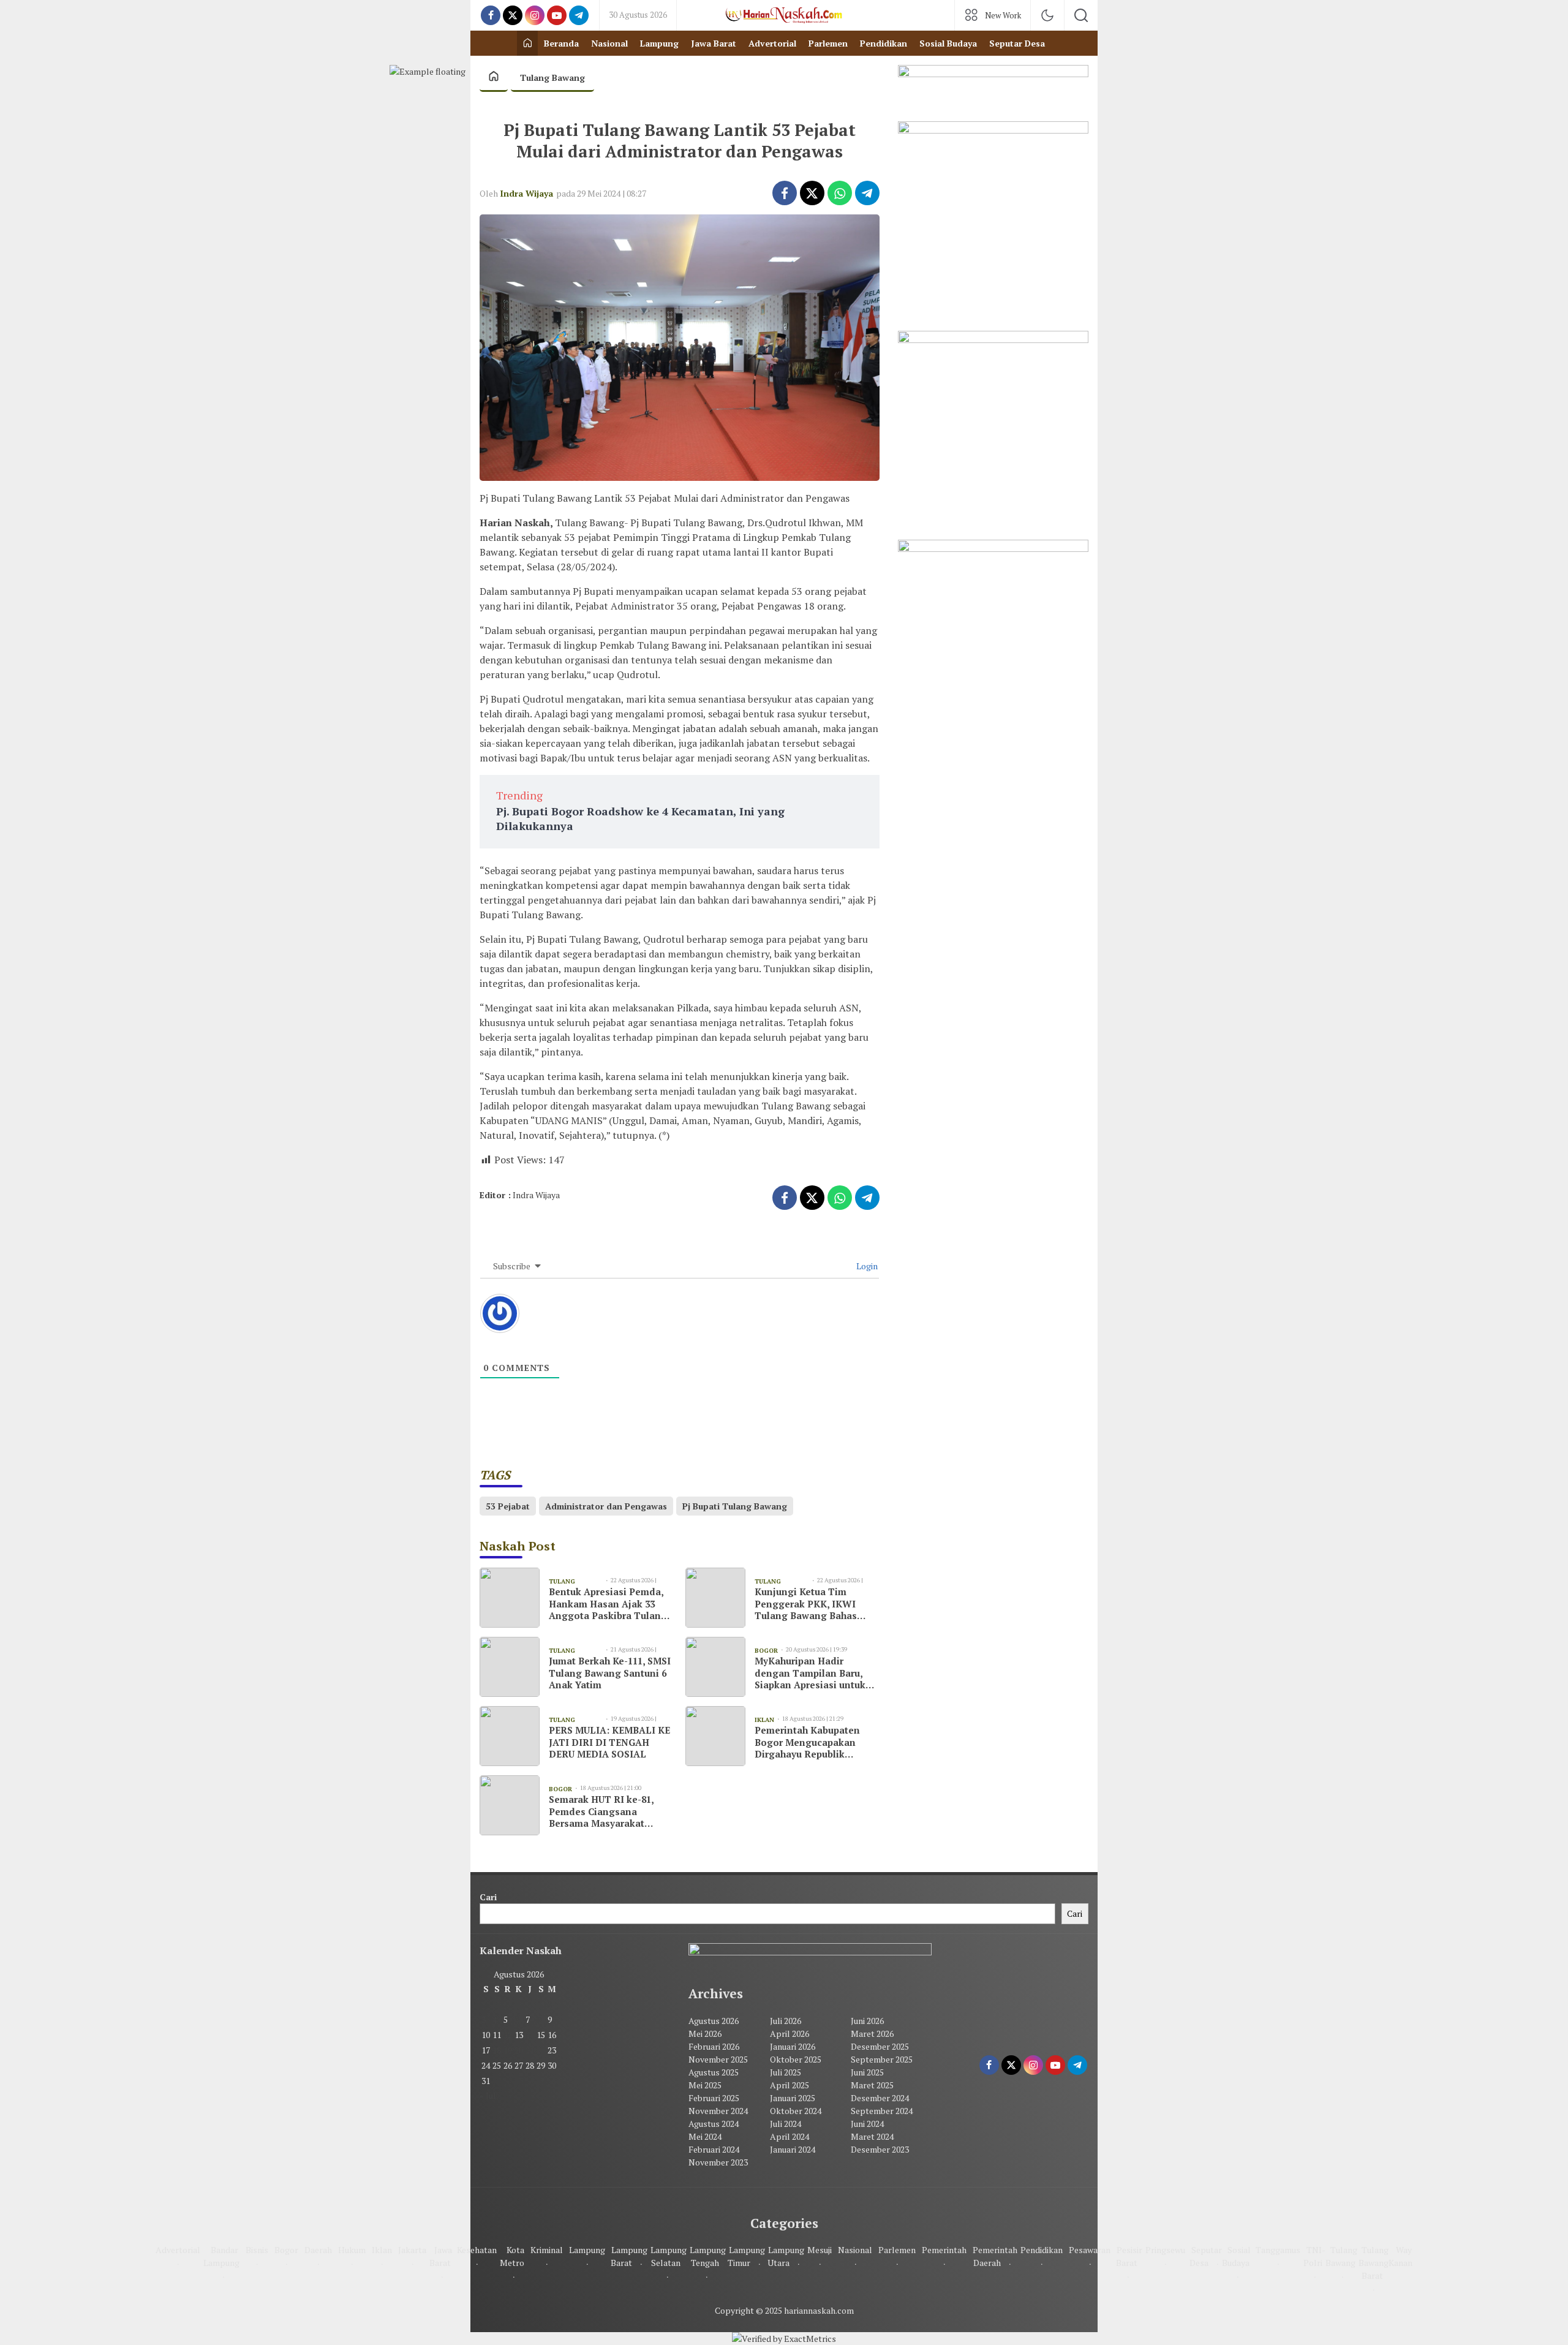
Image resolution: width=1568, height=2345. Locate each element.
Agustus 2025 (714, 2072)
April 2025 (790, 2085)
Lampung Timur (746, 2256)
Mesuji (820, 2250)
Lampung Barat (629, 2256)
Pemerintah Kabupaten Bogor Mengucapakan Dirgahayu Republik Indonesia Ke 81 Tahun (807, 1743)
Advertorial (178, 2250)
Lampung (587, 2250)
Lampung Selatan (669, 2256)
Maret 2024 (872, 2136)
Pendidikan (1042, 2250)
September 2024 (882, 2111)
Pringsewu (1165, 2250)
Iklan (382, 2250)
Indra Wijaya (526, 193)
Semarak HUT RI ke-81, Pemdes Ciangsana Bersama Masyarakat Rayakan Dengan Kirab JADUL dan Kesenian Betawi (602, 1812)
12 (508, 2035)
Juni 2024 (867, 2124)
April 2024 (790, 2136)
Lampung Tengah (708, 2256)
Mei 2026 (705, 2033)
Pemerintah (944, 2250)
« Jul (488, 2095)
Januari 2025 (793, 2098)
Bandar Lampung (221, 2256)
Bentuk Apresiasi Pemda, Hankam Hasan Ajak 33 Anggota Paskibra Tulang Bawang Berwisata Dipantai (608, 1604)
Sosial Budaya (1236, 2256)
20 (519, 2050)
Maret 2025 (872, 2085)
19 (508, 2050)
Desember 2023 (880, 2149)
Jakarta (412, 2250)
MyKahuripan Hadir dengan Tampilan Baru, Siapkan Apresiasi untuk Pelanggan (810, 1673)
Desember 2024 (880, 2098)
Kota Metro (512, 2256)
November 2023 (718, 2162)
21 (530, 2050)
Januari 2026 (793, 2046)
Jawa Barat (441, 2256)
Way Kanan (1400, 2256)
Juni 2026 (867, 2021)
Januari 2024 (793, 2149)
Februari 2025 (714, 2098)
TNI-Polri (1314, 2256)
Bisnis (257, 2250)
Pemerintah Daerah (995, 2256)
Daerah (318, 2250)
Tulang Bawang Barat (1374, 2263)
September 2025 (882, 2059)
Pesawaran (1090, 2250)
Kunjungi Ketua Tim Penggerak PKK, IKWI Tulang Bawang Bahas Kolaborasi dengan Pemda (816, 1604)
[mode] (1047, 15)
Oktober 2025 (796, 2059)
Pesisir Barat (1129, 2256)
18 (497, 2050)
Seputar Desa (1206, 2256)
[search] (1081, 15)
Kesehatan (477, 2250)
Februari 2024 (714, 2149)
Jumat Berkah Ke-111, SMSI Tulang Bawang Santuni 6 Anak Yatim (610, 1673)
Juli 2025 (786, 2072)
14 (530, 2035)
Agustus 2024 (714, 2124)
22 (541, 2050)
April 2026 (790, 2033)
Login (866, 1266)
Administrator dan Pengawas (606, 1506)
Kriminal (547, 2250)
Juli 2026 (786, 2021)
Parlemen (897, 2250)
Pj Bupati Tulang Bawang (735, 1506)
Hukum (352, 2250)
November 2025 (718, 2059)
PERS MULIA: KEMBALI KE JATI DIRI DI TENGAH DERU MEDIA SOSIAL (609, 1742)
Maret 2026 (872, 2033)
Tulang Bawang (552, 77)
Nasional (855, 2250)
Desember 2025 (880, 2046)
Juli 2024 (786, 2124)
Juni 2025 (867, 2072)
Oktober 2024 (796, 2111)
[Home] (527, 43)
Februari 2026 (714, 2046)
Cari (488, 1897)
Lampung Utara (786, 2256)
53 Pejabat (508, 1506)
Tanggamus (1278, 2250)
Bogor (286, 2250)
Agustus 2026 (714, 2021)
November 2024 (718, 2111)
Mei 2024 (705, 2136)
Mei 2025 (705, 2085)
